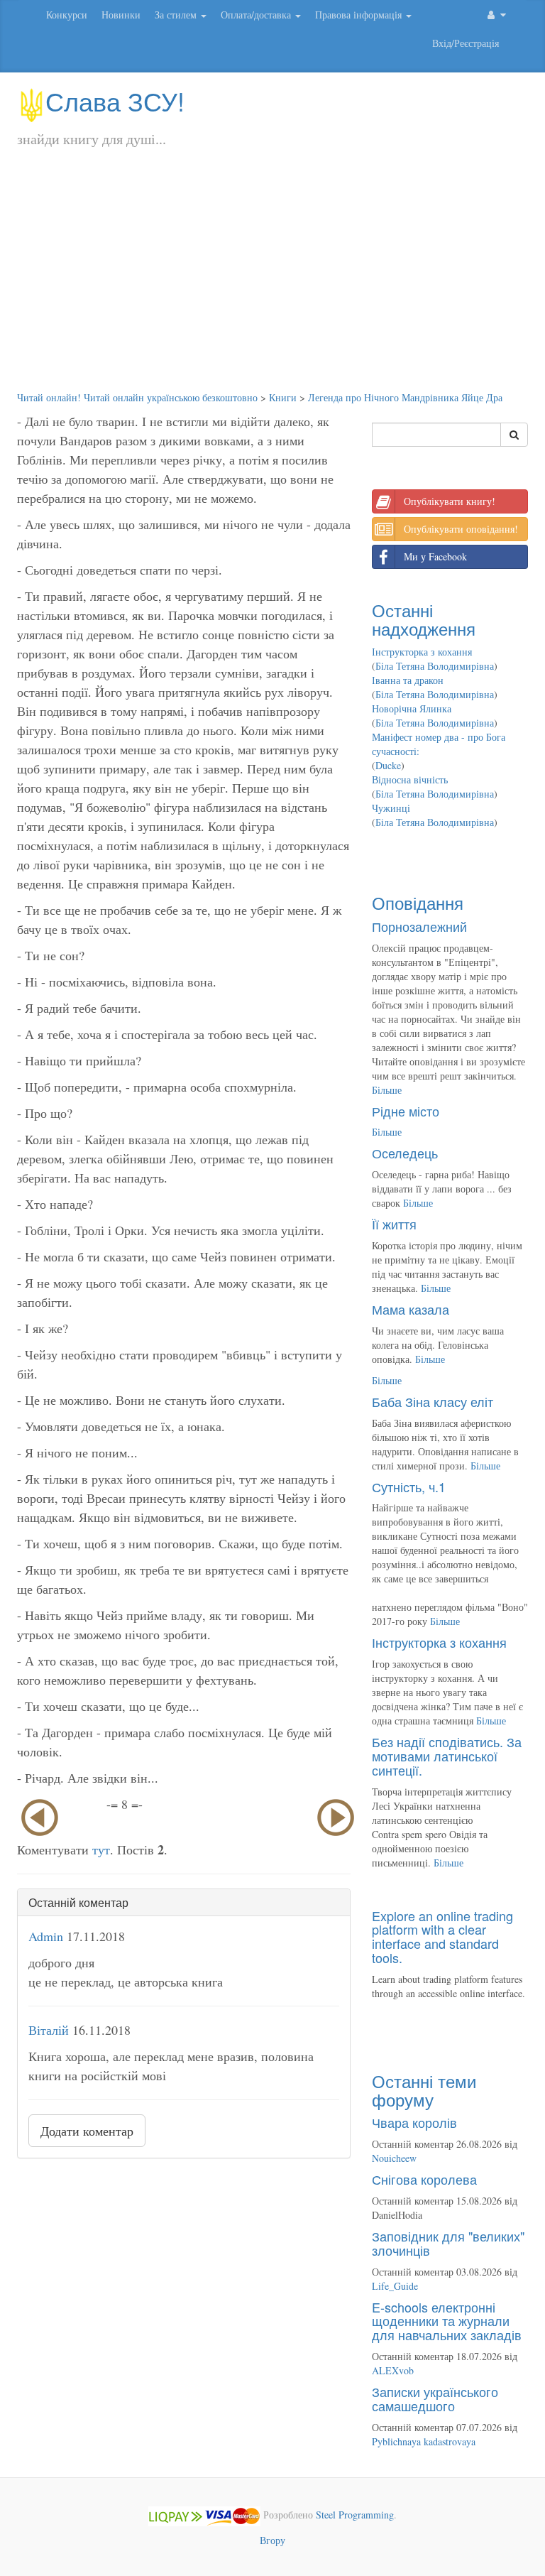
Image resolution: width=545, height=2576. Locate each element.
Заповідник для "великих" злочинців (448, 2243)
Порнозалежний (419, 926)
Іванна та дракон (408, 680)
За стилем (177, 15)
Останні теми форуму (424, 2090)
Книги (283, 397)
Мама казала (411, 1309)
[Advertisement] (272, 284)
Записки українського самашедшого (435, 2398)
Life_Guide (395, 2286)
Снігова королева (424, 2179)
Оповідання (418, 902)
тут (101, 1849)
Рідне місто (406, 1111)
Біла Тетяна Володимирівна (435, 666)
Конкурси (67, 15)
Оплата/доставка (257, 15)
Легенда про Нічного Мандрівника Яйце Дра (405, 397)
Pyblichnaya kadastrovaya (424, 2441)
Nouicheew (394, 2158)
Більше (387, 1090)
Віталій (49, 2030)
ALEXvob (393, 2370)
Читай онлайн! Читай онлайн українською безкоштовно (137, 397)
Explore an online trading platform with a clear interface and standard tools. (442, 1936)
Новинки (121, 15)
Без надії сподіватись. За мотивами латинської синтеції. (447, 1756)
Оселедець (405, 1153)
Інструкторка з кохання (422, 652)
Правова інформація (360, 15)
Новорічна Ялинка (412, 708)
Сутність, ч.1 (409, 1487)
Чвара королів (414, 2122)
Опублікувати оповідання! (461, 529)
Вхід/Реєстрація (466, 43)
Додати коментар (87, 2131)
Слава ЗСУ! (115, 100)
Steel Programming (355, 2515)
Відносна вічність (410, 779)
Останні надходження (424, 619)
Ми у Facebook (435, 556)
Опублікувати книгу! (450, 501)
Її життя (394, 1224)
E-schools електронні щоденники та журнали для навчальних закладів (447, 2321)
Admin (46, 1936)
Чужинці (391, 808)
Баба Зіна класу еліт (433, 1401)
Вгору (272, 2540)
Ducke (388, 765)
